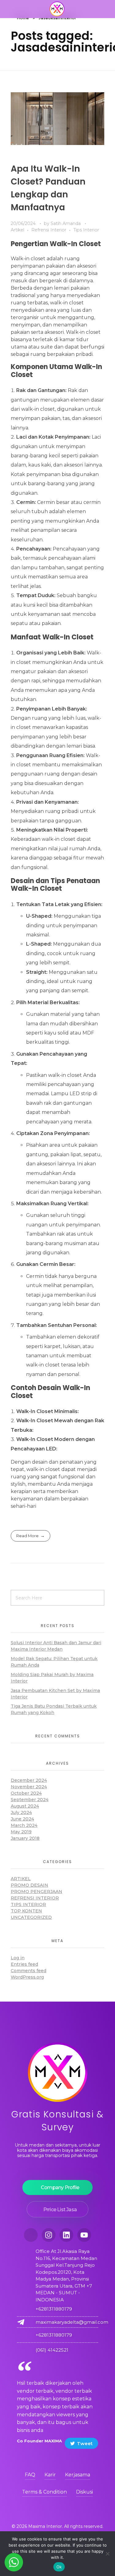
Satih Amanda (66, 223)
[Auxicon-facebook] (31, 2235)
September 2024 (30, 1800)
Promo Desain (29, 1885)
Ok (59, 2567)
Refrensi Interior (49, 230)
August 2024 (25, 1806)
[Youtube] (84, 2235)
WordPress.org (27, 1977)
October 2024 (26, 1793)
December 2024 (29, 1780)
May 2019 (21, 1832)
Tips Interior (86, 230)
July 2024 (21, 1812)
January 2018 (25, 1838)
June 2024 (22, 1819)
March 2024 (24, 1825)
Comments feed (29, 1971)
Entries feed (24, 1964)
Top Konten (26, 1911)
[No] (107, 2554)
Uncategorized (31, 1917)
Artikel (17, 230)
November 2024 (29, 1787)
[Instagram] (49, 2235)
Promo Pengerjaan (36, 1892)
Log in (18, 1958)
